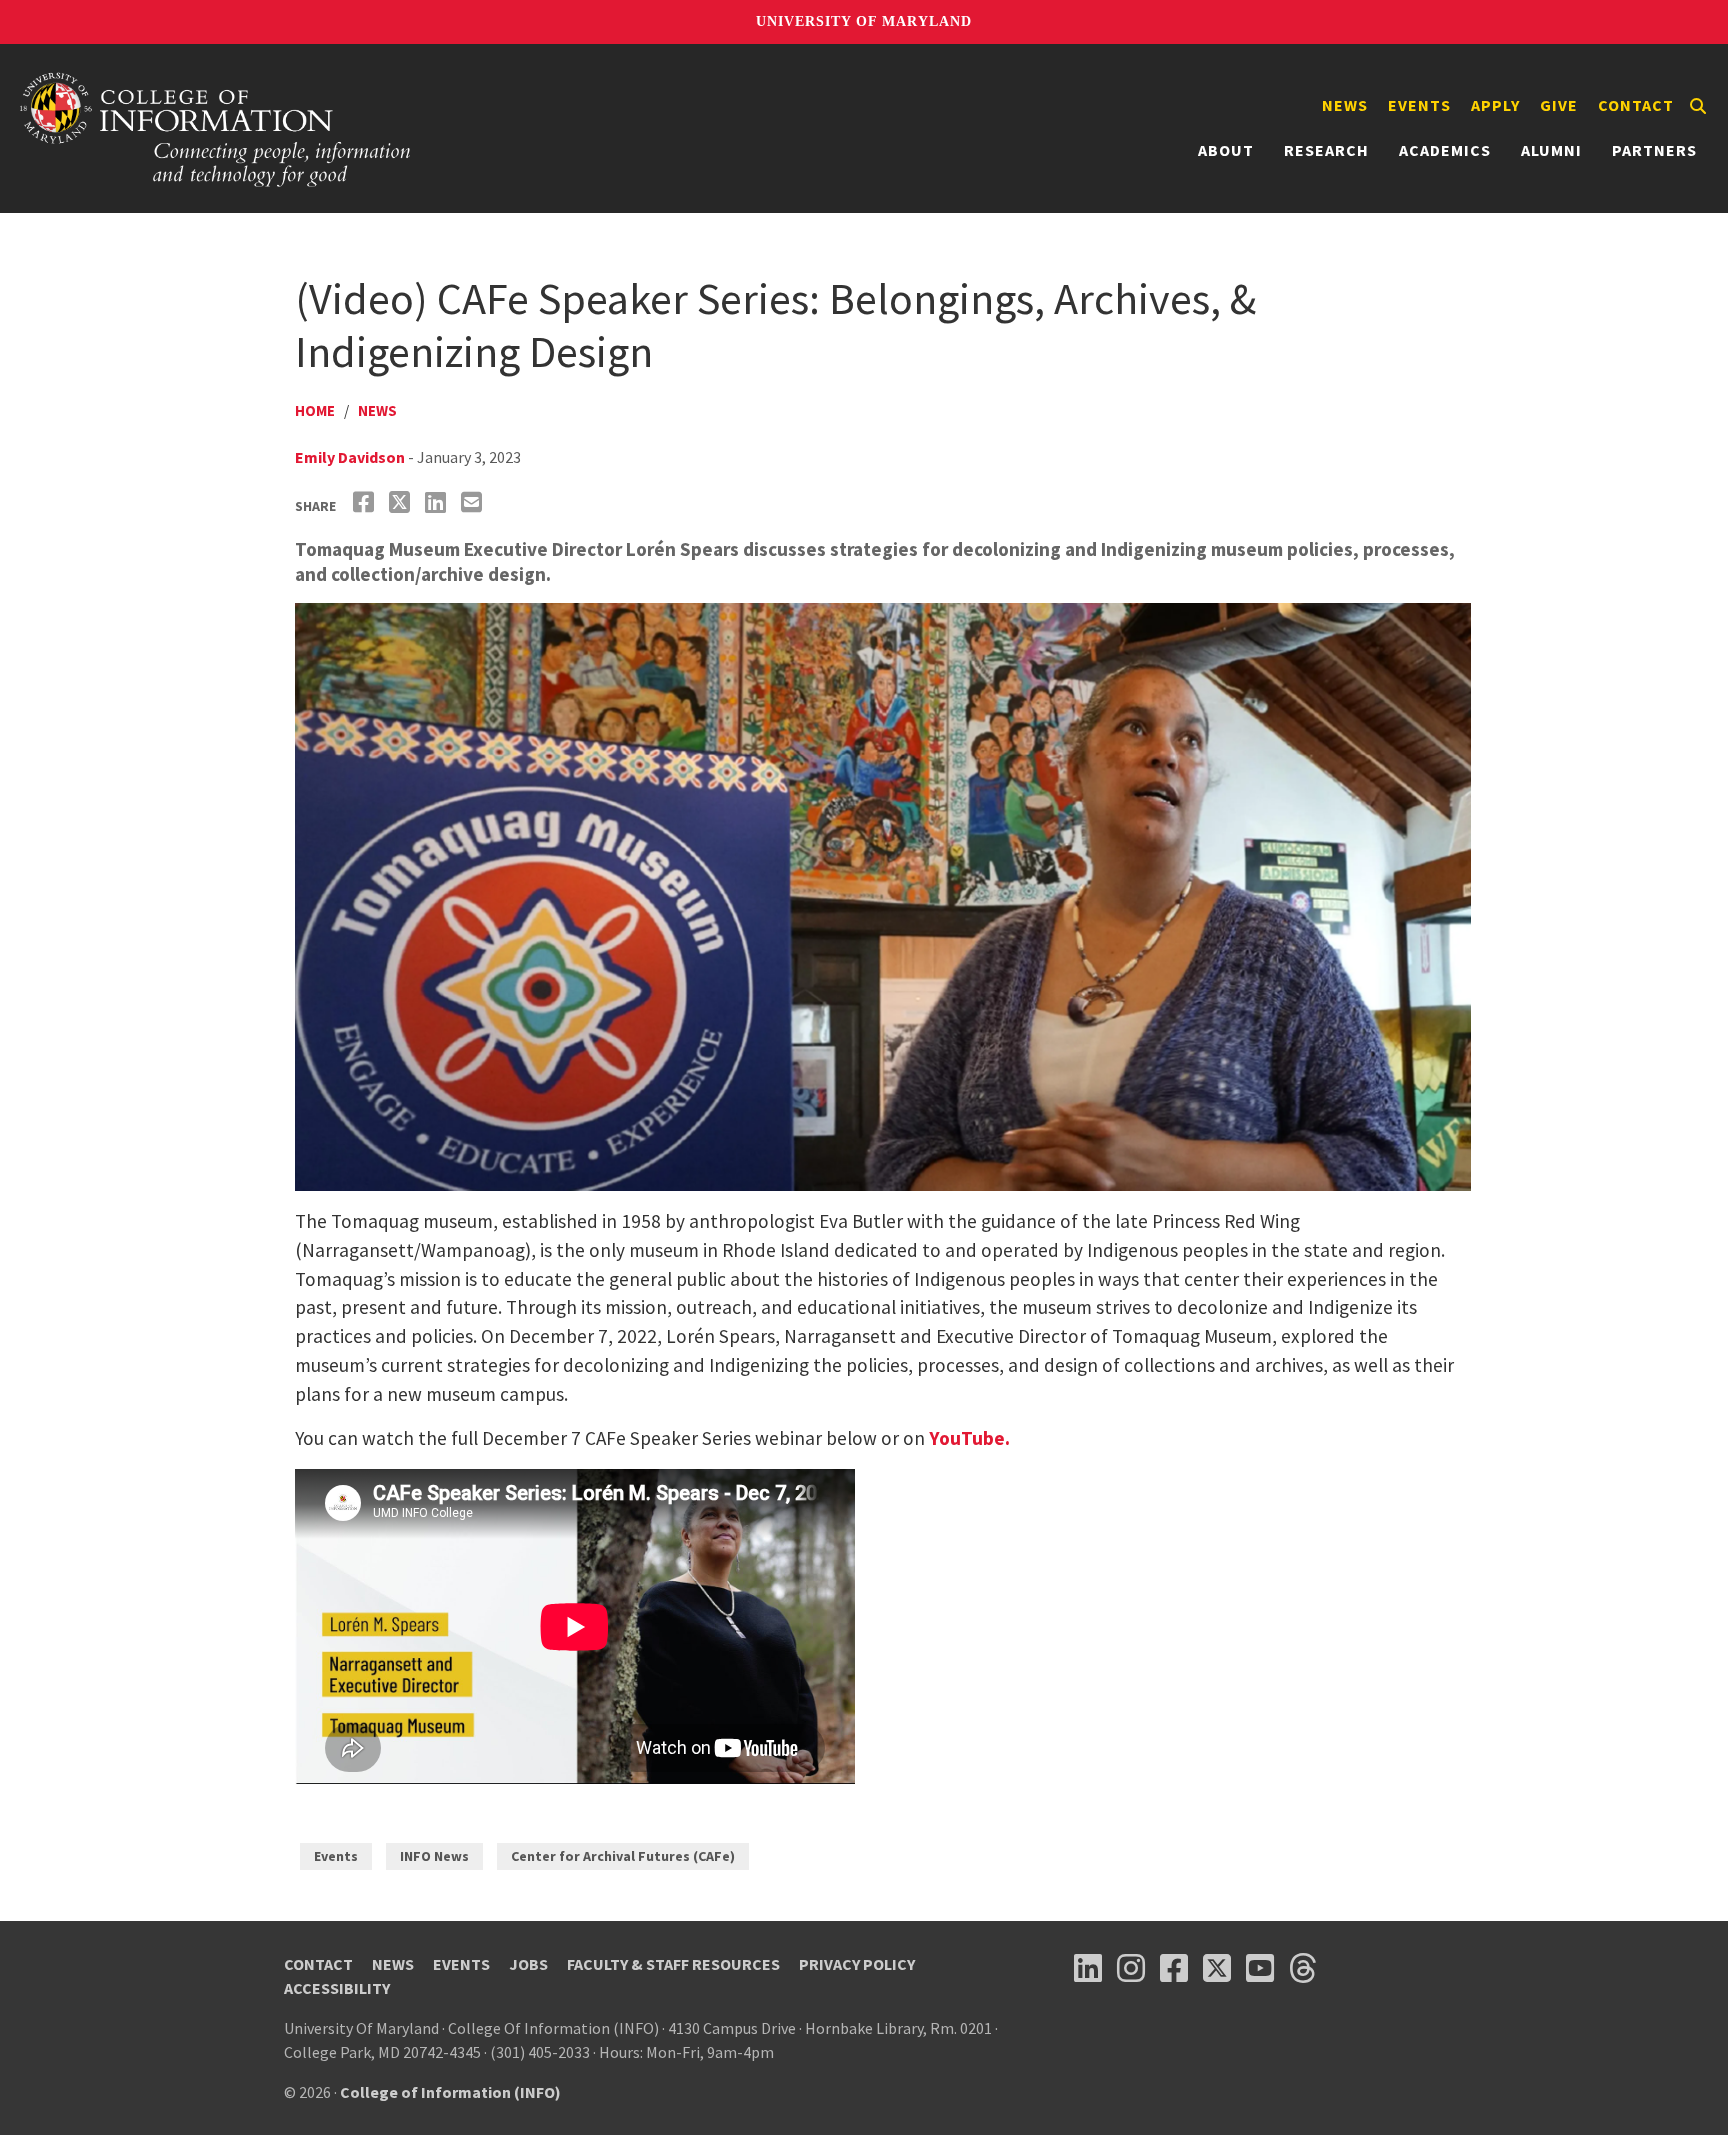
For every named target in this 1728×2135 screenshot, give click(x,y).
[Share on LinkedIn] (438, 502)
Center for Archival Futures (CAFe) (623, 1856)
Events (1419, 105)
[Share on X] (402, 502)
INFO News (434, 1856)
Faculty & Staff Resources (673, 1964)
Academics (1445, 150)
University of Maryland (864, 21)
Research (1326, 150)
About (1226, 150)
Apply (1495, 105)
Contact (1636, 105)
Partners (1654, 150)
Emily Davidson (350, 457)
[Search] (1698, 106)
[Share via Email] (474, 502)
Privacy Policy (857, 1964)
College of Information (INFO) (450, 2092)
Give (1559, 105)
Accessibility (337, 1988)
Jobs (528, 1964)
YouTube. (969, 1438)
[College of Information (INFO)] (216, 128)
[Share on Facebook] (366, 502)
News (1345, 105)
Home (315, 410)
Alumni (1551, 150)
